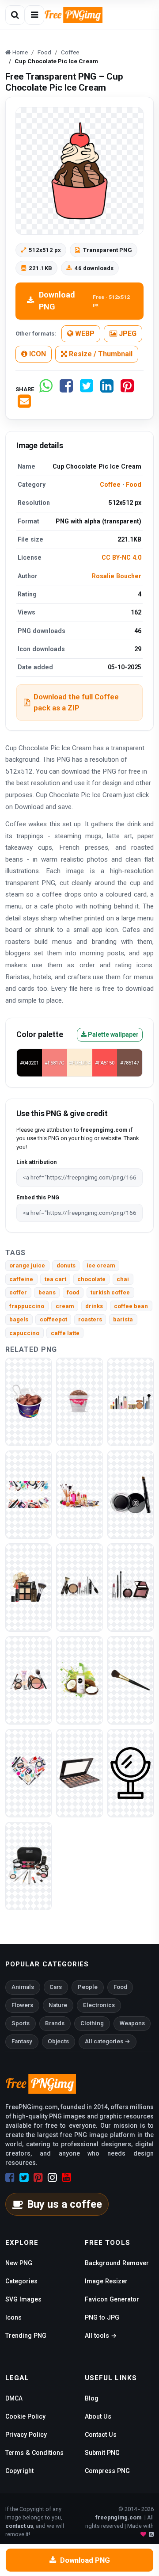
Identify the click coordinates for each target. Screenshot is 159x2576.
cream (65, 1306)
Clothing (92, 2023)
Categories (21, 2281)
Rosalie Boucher (117, 576)
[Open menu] (34, 15)
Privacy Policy (26, 2435)
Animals (23, 1987)
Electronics (99, 2005)
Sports (21, 2023)
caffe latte (65, 1333)
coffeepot (53, 1319)
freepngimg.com (118, 2517)
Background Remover (117, 2263)
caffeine (21, 1279)
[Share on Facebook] (66, 389)
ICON (37, 354)
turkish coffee (110, 1292)
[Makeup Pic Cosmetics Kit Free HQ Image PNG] (28, 1865)
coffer (18, 1292)
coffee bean (131, 1306)
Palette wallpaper (113, 1034)
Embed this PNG (38, 1197)
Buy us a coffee (64, 2204)
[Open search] (15, 15)
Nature (58, 2005)
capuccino (24, 1333)
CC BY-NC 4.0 (121, 557)
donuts (66, 1265)
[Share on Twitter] (87, 389)
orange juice (27, 1265)
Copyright (19, 2471)
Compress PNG (107, 2471)
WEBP (84, 334)
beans (47, 1292)
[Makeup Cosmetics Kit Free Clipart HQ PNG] (131, 1680)
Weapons (132, 2023)
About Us (98, 2416)
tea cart (55, 1279)
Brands (55, 2023)
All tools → (101, 2336)
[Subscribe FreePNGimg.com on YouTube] (66, 2178)
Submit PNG (102, 2453)
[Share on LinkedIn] (107, 389)
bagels (19, 1319)
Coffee (110, 485)
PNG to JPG (102, 2317)
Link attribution (36, 1162)
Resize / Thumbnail (100, 354)
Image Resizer (106, 2281)
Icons (13, 2317)
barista (123, 1319)
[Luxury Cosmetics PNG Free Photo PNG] (79, 1494)
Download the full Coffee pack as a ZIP (76, 702)
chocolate (91, 1279)
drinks (94, 1306)
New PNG (19, 2263)
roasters (90, 1319)
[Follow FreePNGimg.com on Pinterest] (38, 2178)
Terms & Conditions (34, 2453)
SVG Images (23, 2299)
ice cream (101, 1265)
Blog (92, 2398)
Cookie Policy (25, 2416)
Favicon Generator (112, 2299)
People (88, 1987)
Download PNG (84, 301)
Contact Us (101, 2435)
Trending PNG (26, 2336)
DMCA (14, 2398)
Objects (58, 2041)
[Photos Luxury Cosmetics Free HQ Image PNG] (131, 1494)
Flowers (22, 2005)
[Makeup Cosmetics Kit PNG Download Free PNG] (79, 1680)
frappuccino (27, 1306)
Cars (56, 1987)
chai (123, 1279)
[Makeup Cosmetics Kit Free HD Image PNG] (28, 1680)
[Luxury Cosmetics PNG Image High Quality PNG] (131, 1587)
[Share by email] (24, 405)
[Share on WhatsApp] (46, 389)
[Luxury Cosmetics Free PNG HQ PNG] (131, 1401)
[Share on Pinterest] (127, 389)
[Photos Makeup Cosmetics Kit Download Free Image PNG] (131, 1773)
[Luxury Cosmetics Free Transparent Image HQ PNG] (28, 1587)
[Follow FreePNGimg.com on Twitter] (24, 2178)
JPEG (127, 334)
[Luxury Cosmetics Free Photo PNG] (28, 1494)
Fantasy (22, 2041)
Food (134, 485)
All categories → (108, 2041)
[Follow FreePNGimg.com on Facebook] (10, 2178)
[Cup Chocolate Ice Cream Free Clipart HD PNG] (79, 1401)
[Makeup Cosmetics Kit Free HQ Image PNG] (28, 1773)
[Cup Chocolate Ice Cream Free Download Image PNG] (28, 1401)
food (73, 1292)
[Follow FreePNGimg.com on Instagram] (52, 2178)
